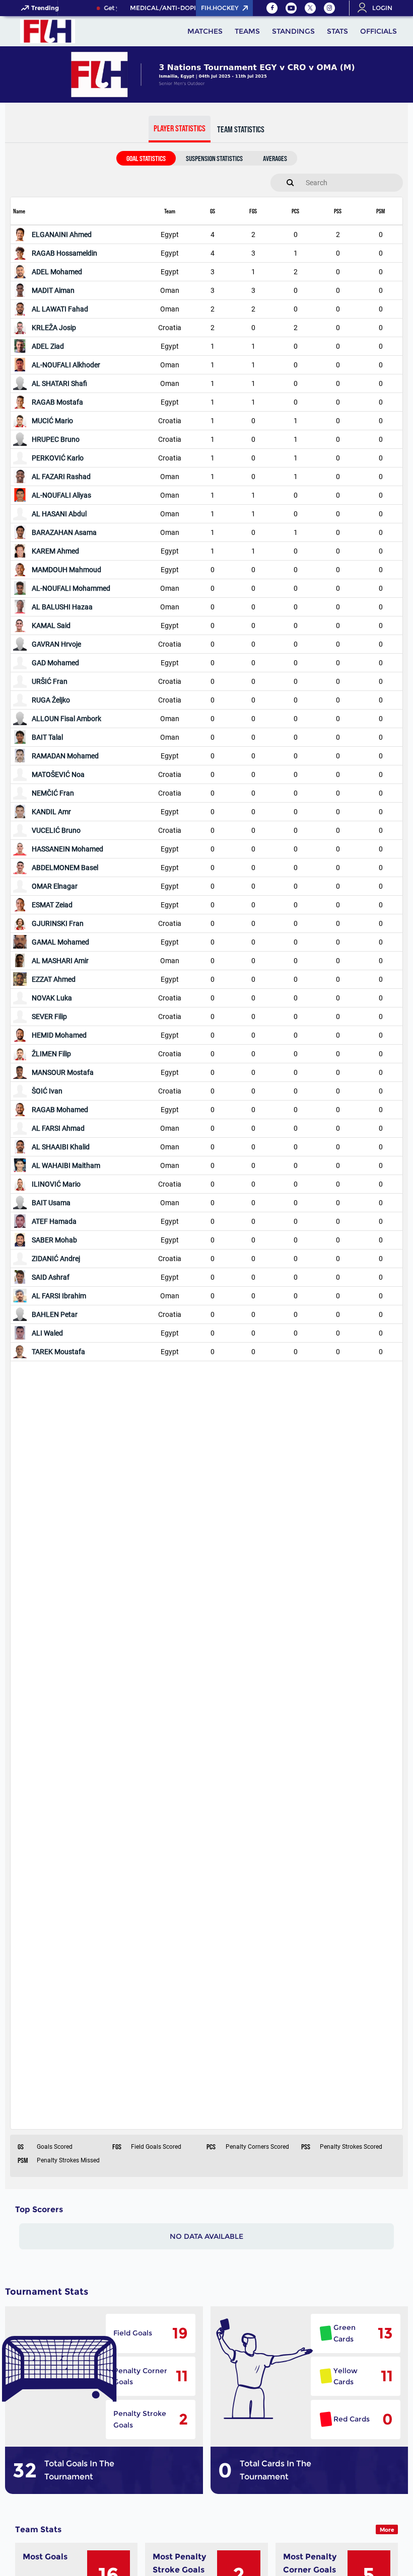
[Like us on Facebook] (272, 8)
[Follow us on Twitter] (310, 8)
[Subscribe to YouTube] (291, 8)
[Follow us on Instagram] (329, 8)
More (387, 2530)
